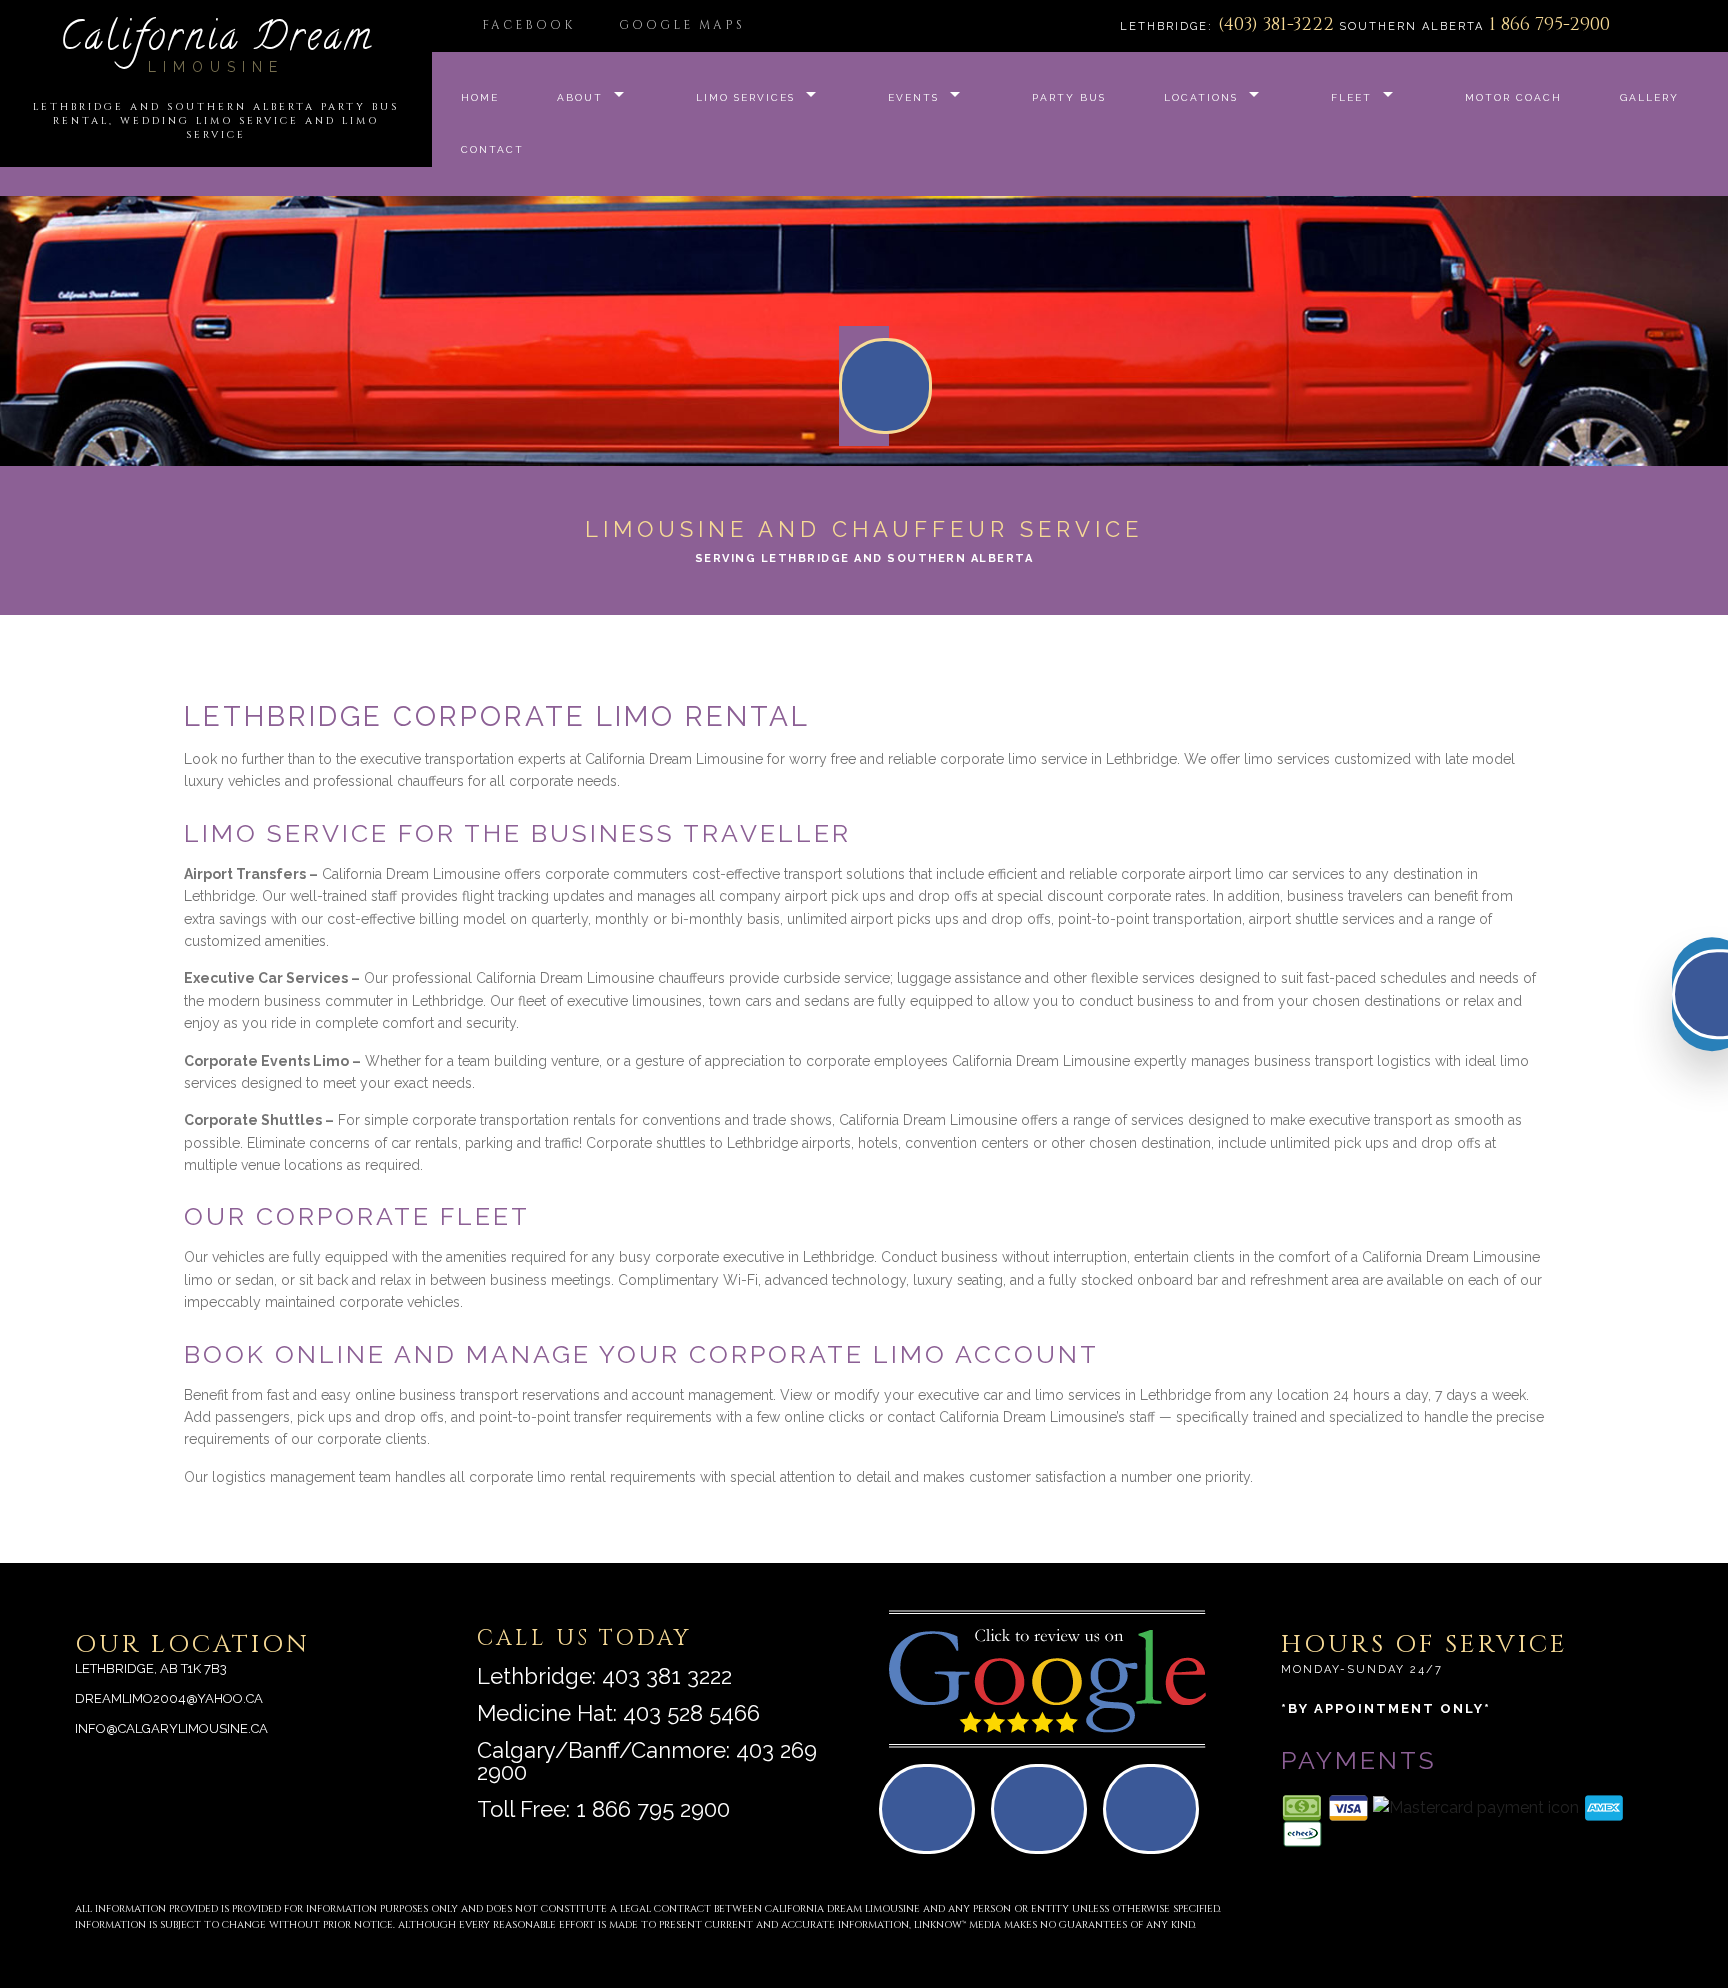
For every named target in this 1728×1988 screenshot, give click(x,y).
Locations (1201, 97)
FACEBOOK (528, 25)
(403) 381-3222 (1278, 24)
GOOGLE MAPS (682, 25)
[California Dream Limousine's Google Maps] (933, 1817)
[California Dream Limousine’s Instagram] (1157, 1817)
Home (480, 97)
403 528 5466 (691, 1713)
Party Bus (1069, 97)
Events (913, 97)
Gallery (1649, 97)
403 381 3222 (667, 1676)
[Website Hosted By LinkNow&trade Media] (1593, 1901)
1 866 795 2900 (653, 1809)
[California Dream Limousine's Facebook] (1045, 1817)
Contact (492, 149)
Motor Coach (1513, 97)
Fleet (1351, 97)
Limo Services (745, 97)
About (580, 97)
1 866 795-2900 (1549, 24)
